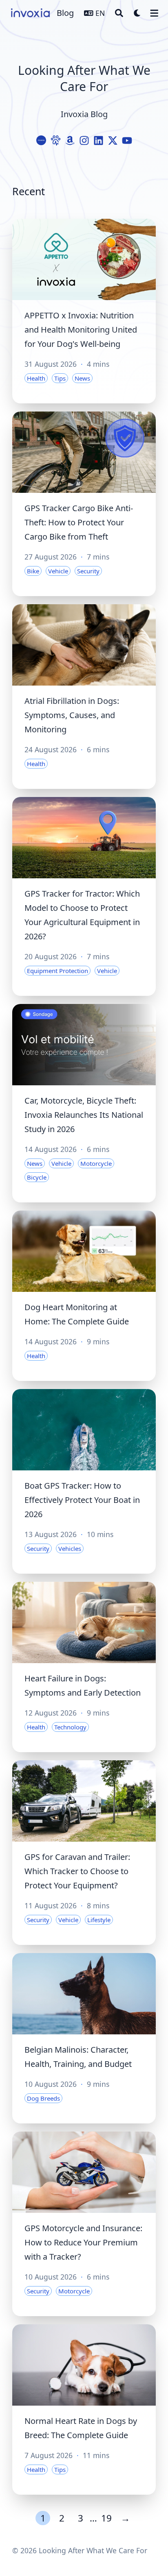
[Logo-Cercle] (41, 140)
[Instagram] (84, 140)
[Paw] (56, 140)
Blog (65, 13)
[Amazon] (70, 140)
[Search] (119, 13)
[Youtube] (127, 140)
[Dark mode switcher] (137, 13)
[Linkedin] (98, 140)
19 (106, 2518)
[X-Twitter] (113, 140)
